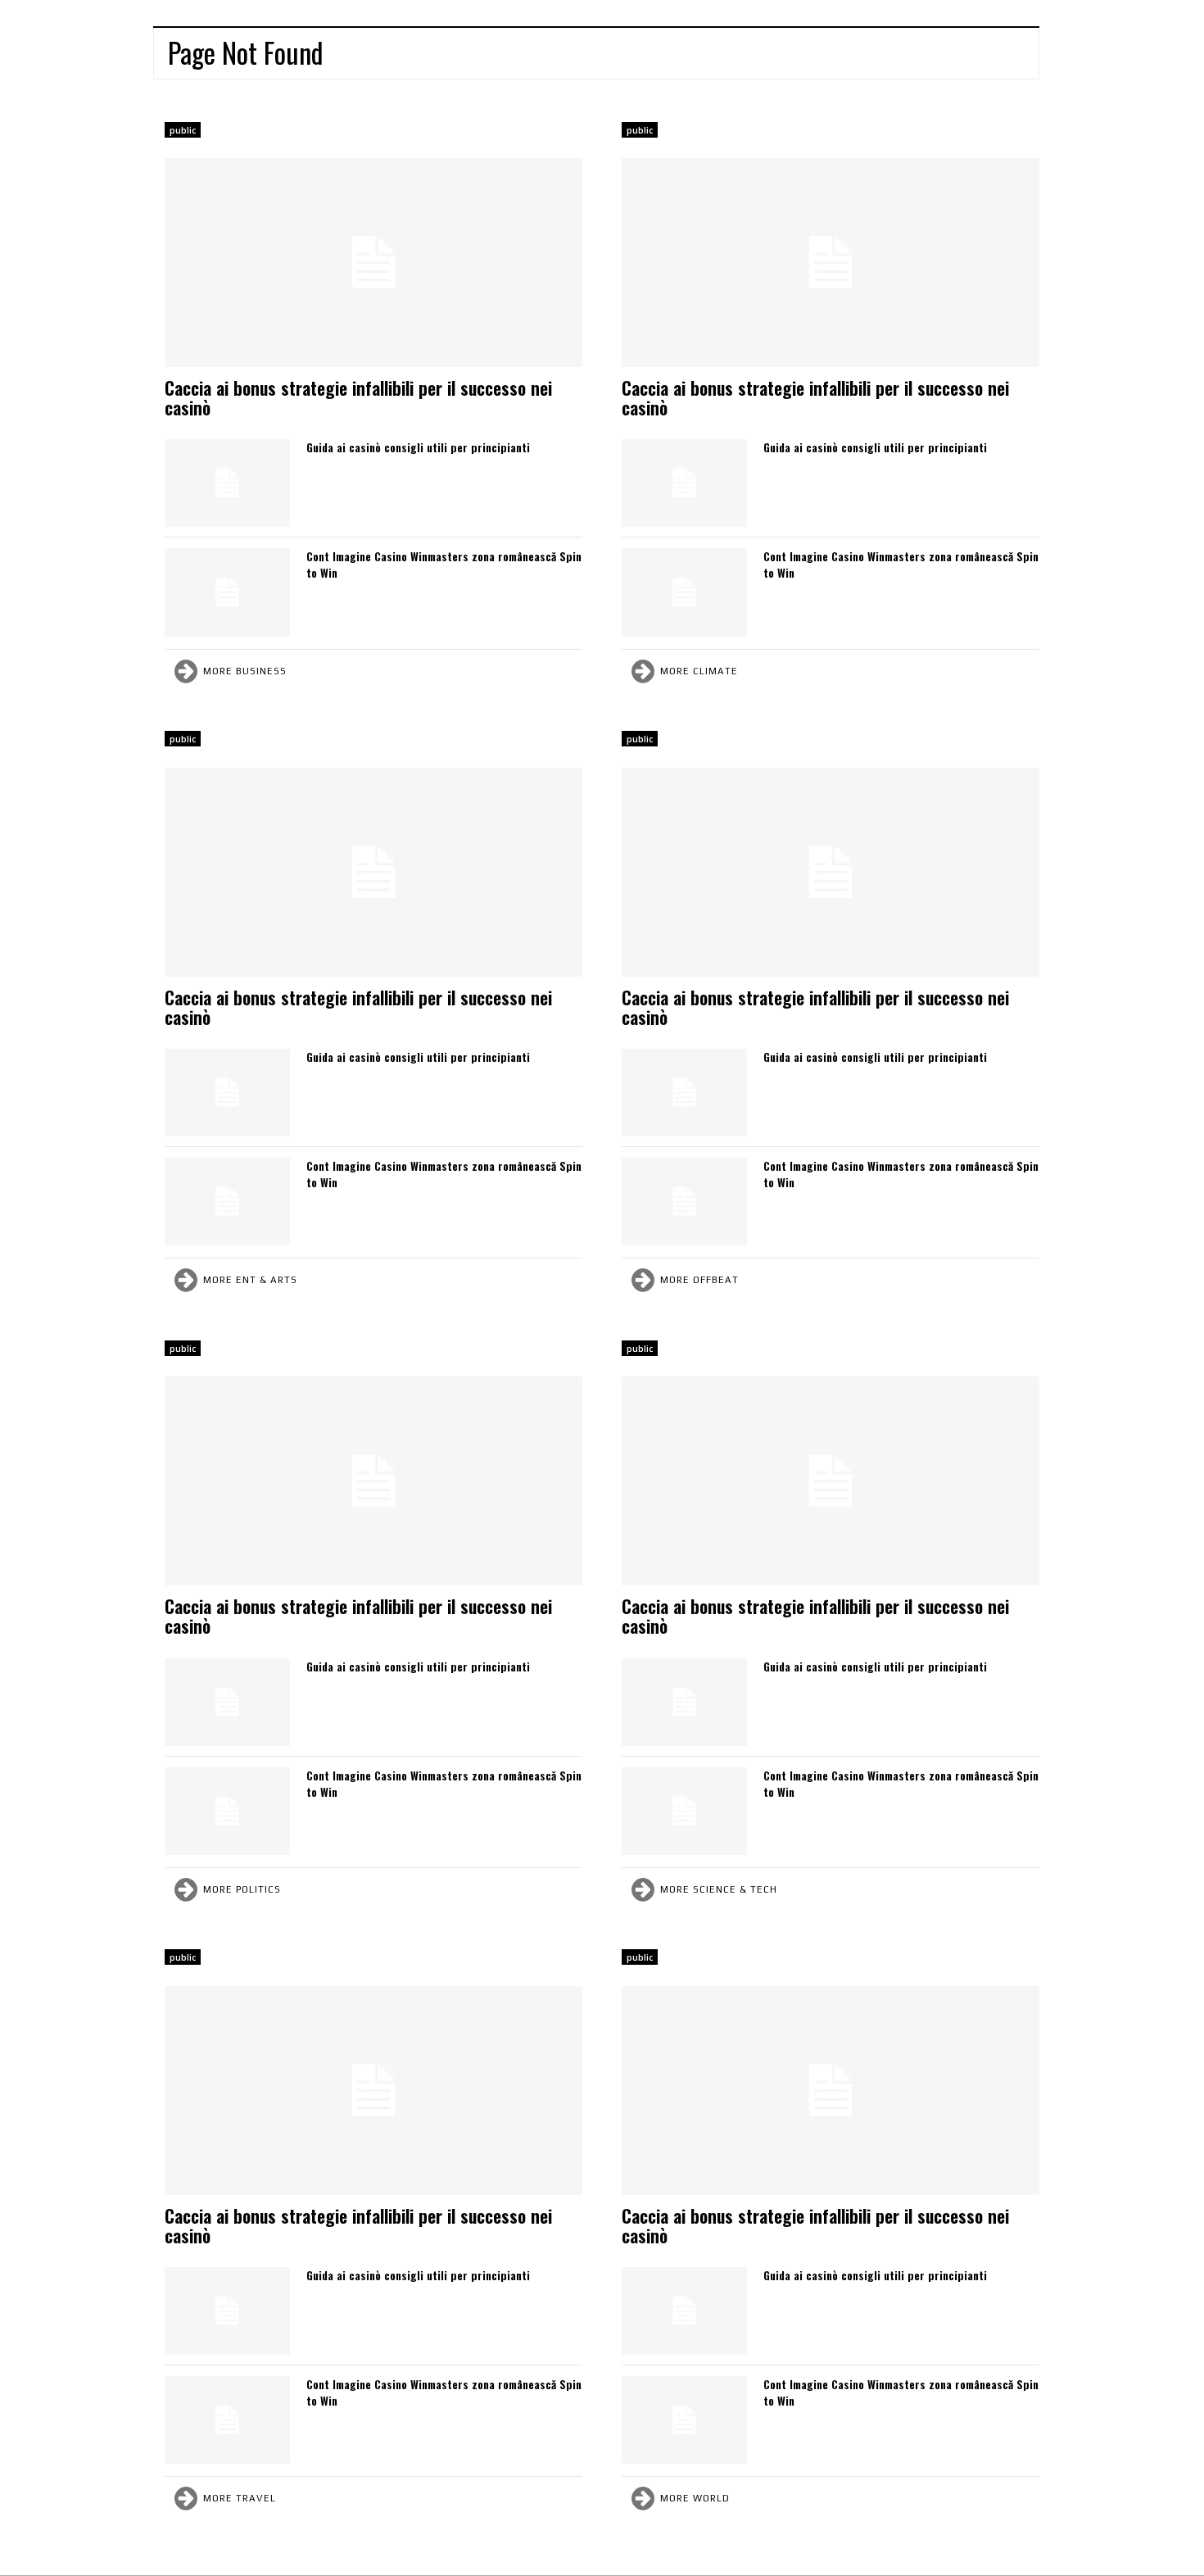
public (183, 130)
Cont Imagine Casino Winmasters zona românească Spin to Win (444, 564)
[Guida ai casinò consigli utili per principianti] (227, 483)
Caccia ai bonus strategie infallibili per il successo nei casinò (358, 397)
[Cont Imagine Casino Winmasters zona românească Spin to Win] (227, 592)
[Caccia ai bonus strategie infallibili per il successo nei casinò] (373, 263)
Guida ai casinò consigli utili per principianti (418, 447)
